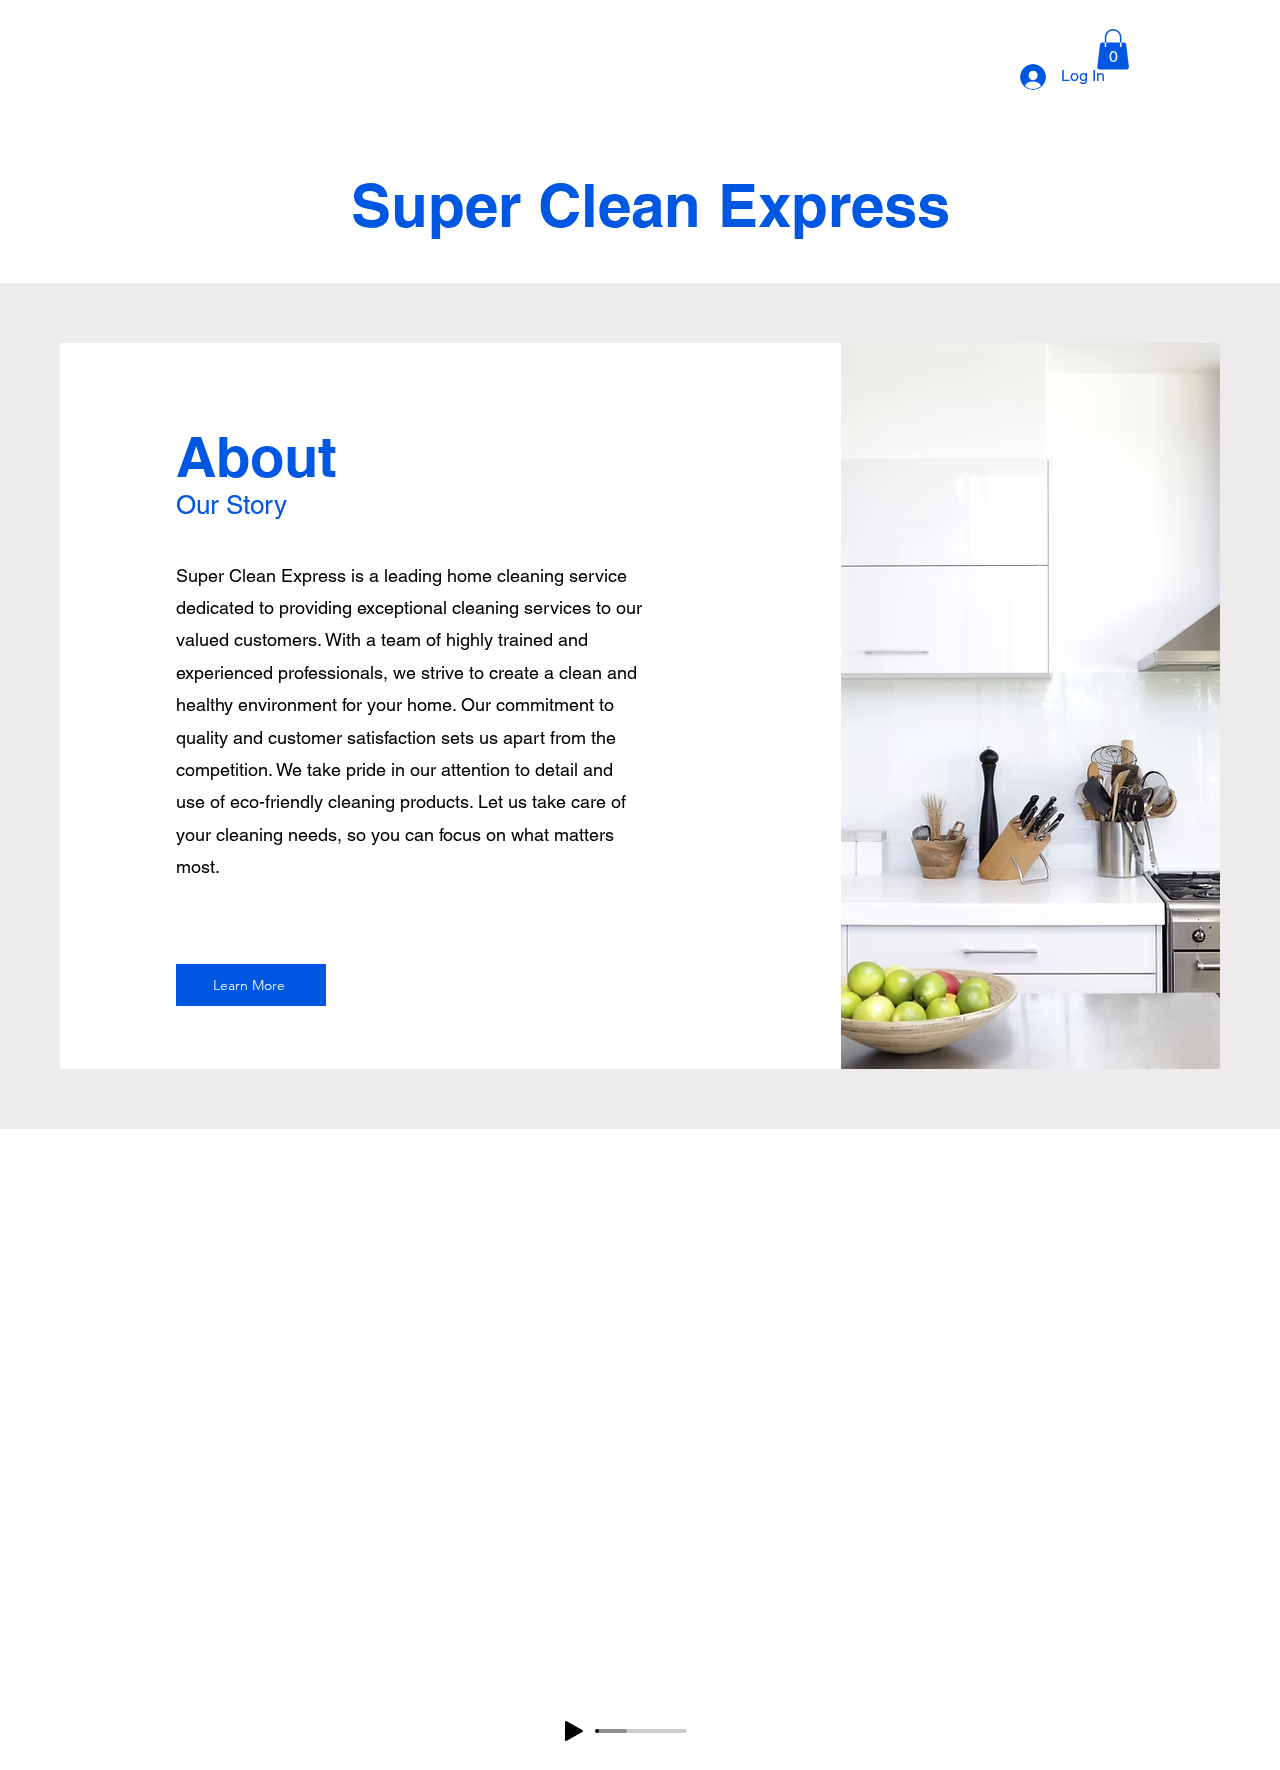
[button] (1113, 49)
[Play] (574, 1731)
